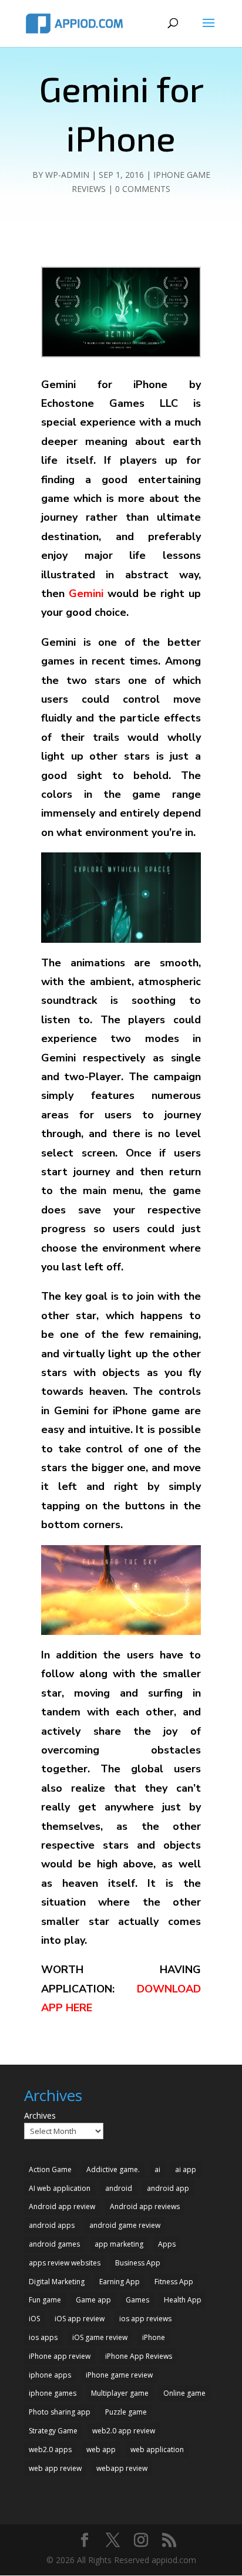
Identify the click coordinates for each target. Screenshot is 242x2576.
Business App (138, 2263)
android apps (52, 2225)
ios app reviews (145, 2319)
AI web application (60, 2188)
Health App (183, 2300)
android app (168, 2188)
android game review (125, 2225)
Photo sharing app (60, 2412)
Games (137, 2300)
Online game (184, 2393)
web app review (55, 2468)
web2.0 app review (124, 2431)
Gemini (86, 594)
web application (157, 2449)
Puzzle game (126, 2412)
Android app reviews (145, 2206)
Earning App (120, 2282)
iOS (34, 2319)
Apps (167, 2244)
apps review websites (65, 2263)
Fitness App (174, 2282)
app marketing (119, 2244)
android (119, 2188)
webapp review (122, 2468)
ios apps (43, 2337)
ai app (186, 2169)
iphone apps (50, 2375)
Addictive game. (113, 2169)
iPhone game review (119, 2375)
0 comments (143, 189)
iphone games (53, 2393)
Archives (40, 2115)
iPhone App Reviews (139, 2356)
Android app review (62, 2206)
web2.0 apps (50, 2449)
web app (101, 2449)
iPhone (154, 2337)
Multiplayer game (120, 2393)
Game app (93, 2300)
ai (157, 2169)
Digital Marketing (57, 2282)
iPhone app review (60, 2356)
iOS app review (80, 2319)
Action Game (50, 2169)
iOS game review (100, 2337)
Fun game (45, 2300)
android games (54, 2244)
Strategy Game (53, 2431)
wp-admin (67, 175)
